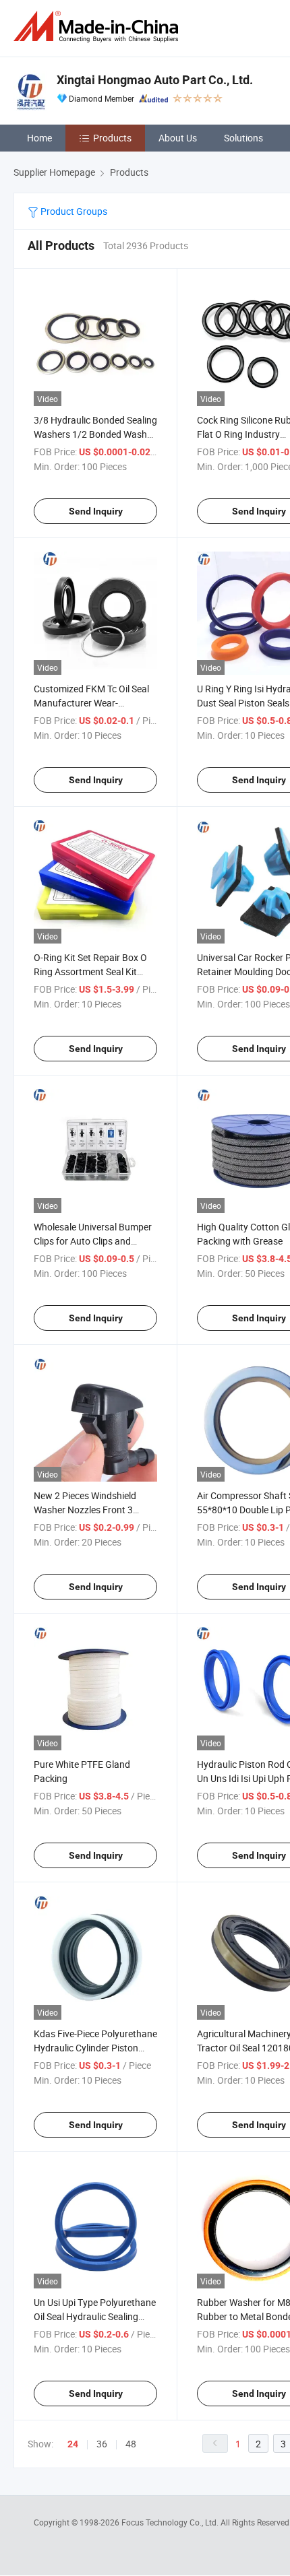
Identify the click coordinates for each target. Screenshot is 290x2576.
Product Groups (73, 211)
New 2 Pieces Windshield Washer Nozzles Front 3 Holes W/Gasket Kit (85, 1510)
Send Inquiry (96, 511)
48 (131, 2444)
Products (112, 138)
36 (102, 2444)
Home (39, 138)
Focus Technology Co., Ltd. (171, 2522)
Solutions (243, 138)
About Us (178, 138)
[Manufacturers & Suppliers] (98, 27)
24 (73, 2444)
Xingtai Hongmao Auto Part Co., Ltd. (155, 80)
